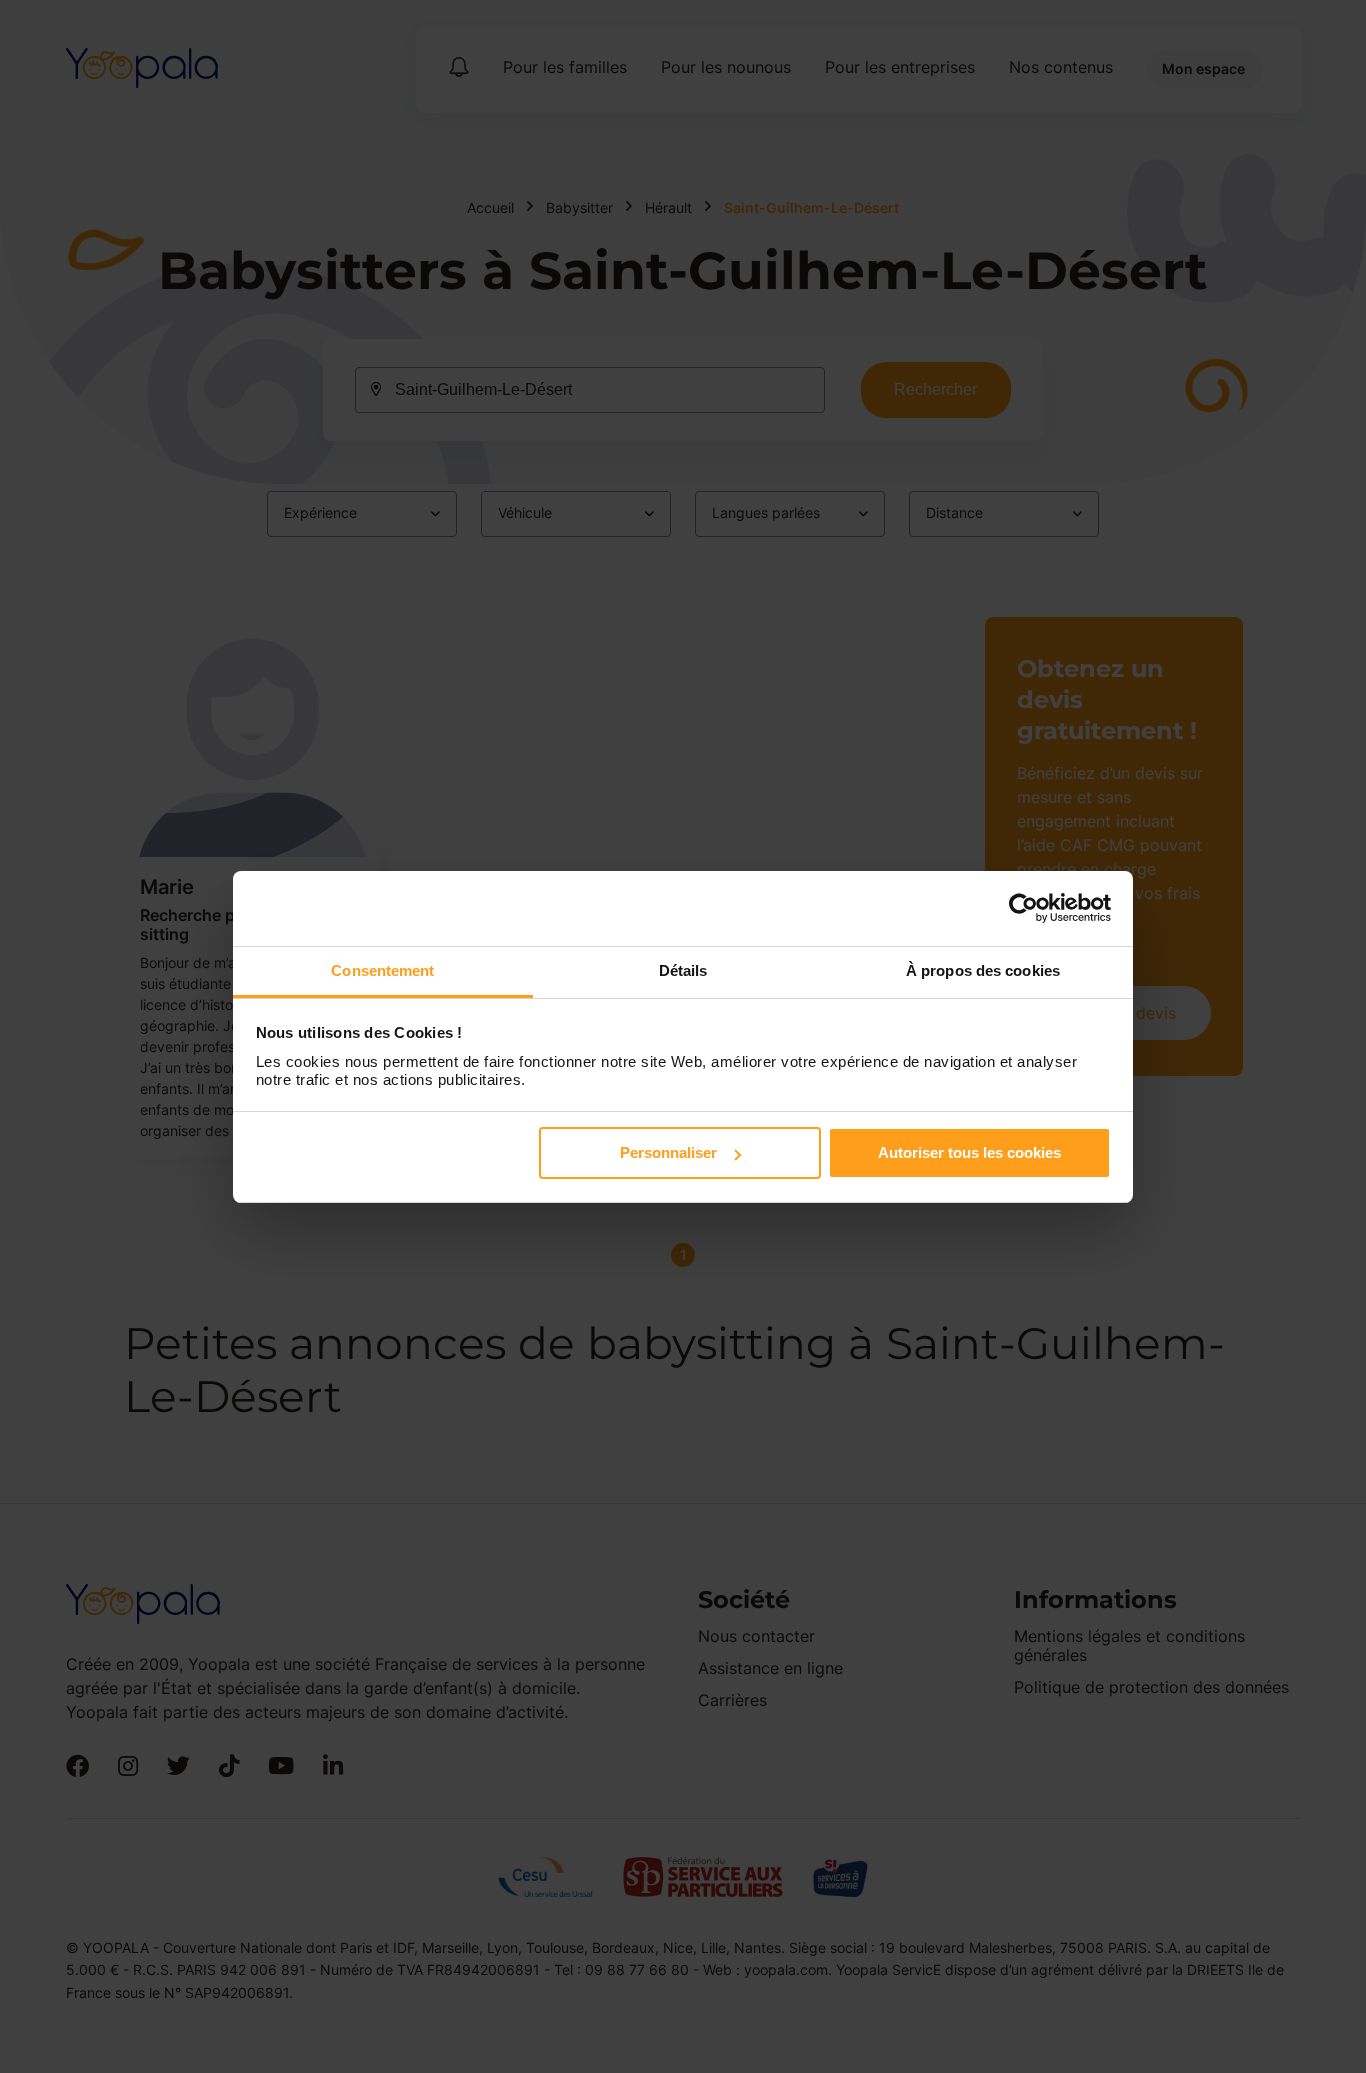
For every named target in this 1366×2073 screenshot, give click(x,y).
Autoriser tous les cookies (969, 1152)
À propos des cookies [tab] (983, 970)
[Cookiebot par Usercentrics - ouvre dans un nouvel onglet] (1023, 908)
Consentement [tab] (382, 970)
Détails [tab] (683, 970)
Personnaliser (668, 1152)
